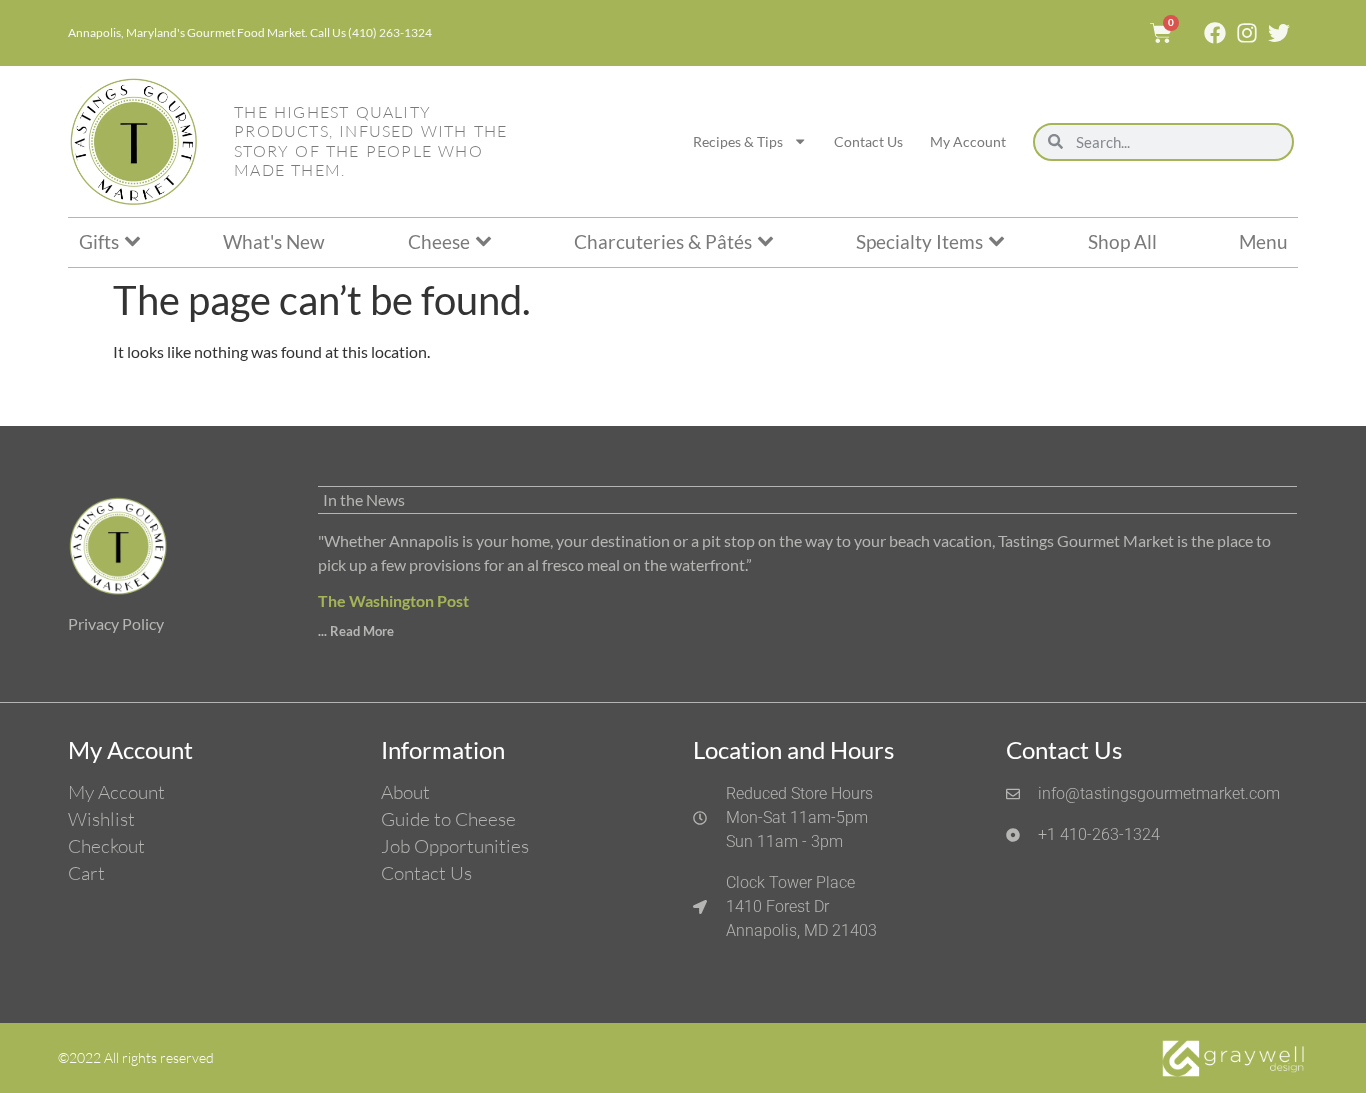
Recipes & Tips (738, 141)
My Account (968, 141)
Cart (86, 873)
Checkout (106, 846)
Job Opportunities (455, 846)
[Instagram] (1247, 33)
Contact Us (868, 141)
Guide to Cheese (448, 819)
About (405, 792)
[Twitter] (1279, 33)
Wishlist (101, 819)
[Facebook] (1215, 33)
